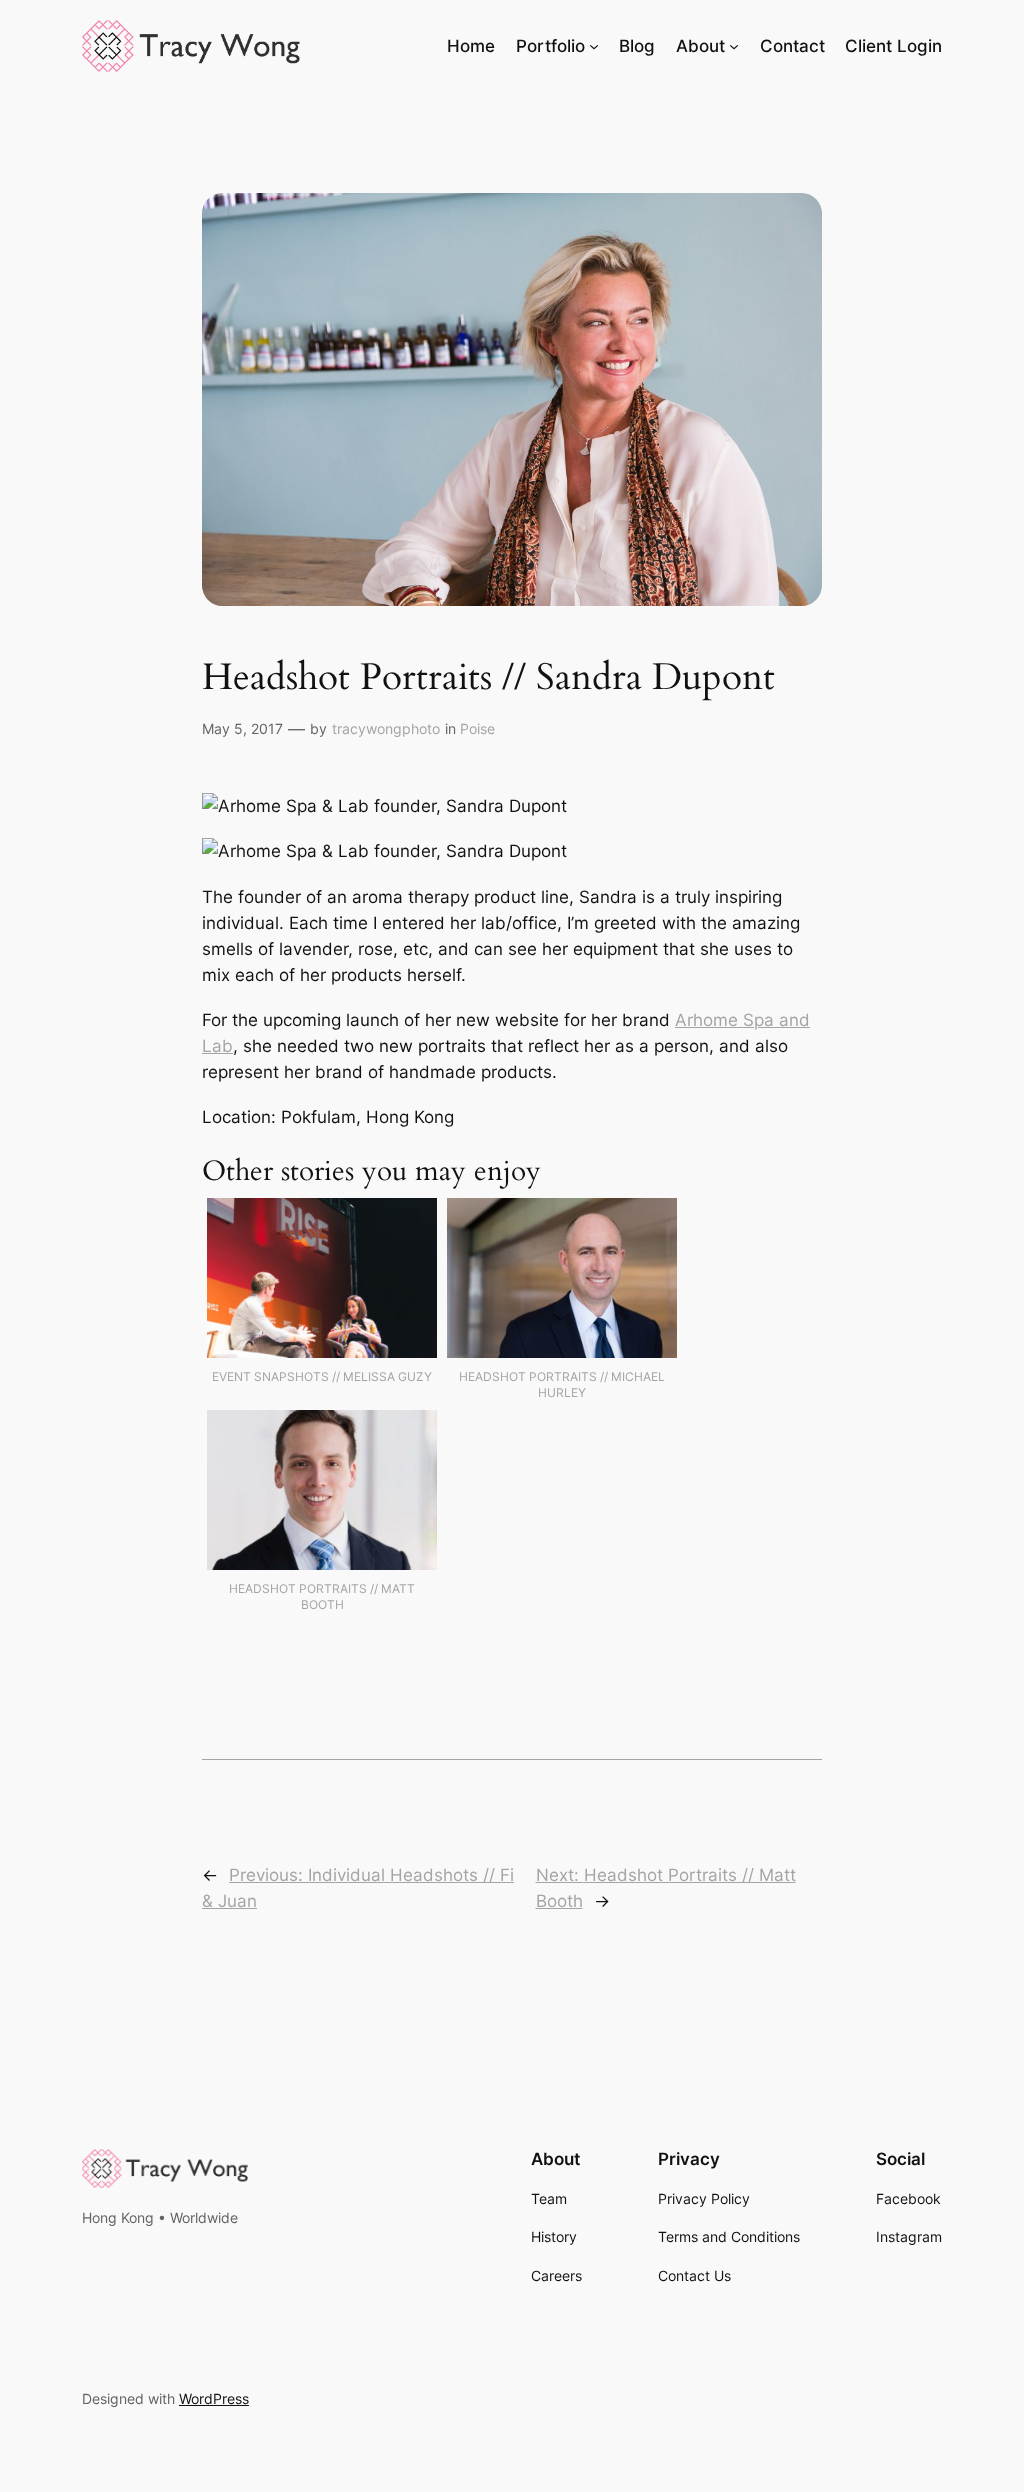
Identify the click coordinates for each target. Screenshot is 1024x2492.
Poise (477, 728)
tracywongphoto (386, 728)
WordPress (214, 2398)
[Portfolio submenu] (594, 46)
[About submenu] (734, 46)
